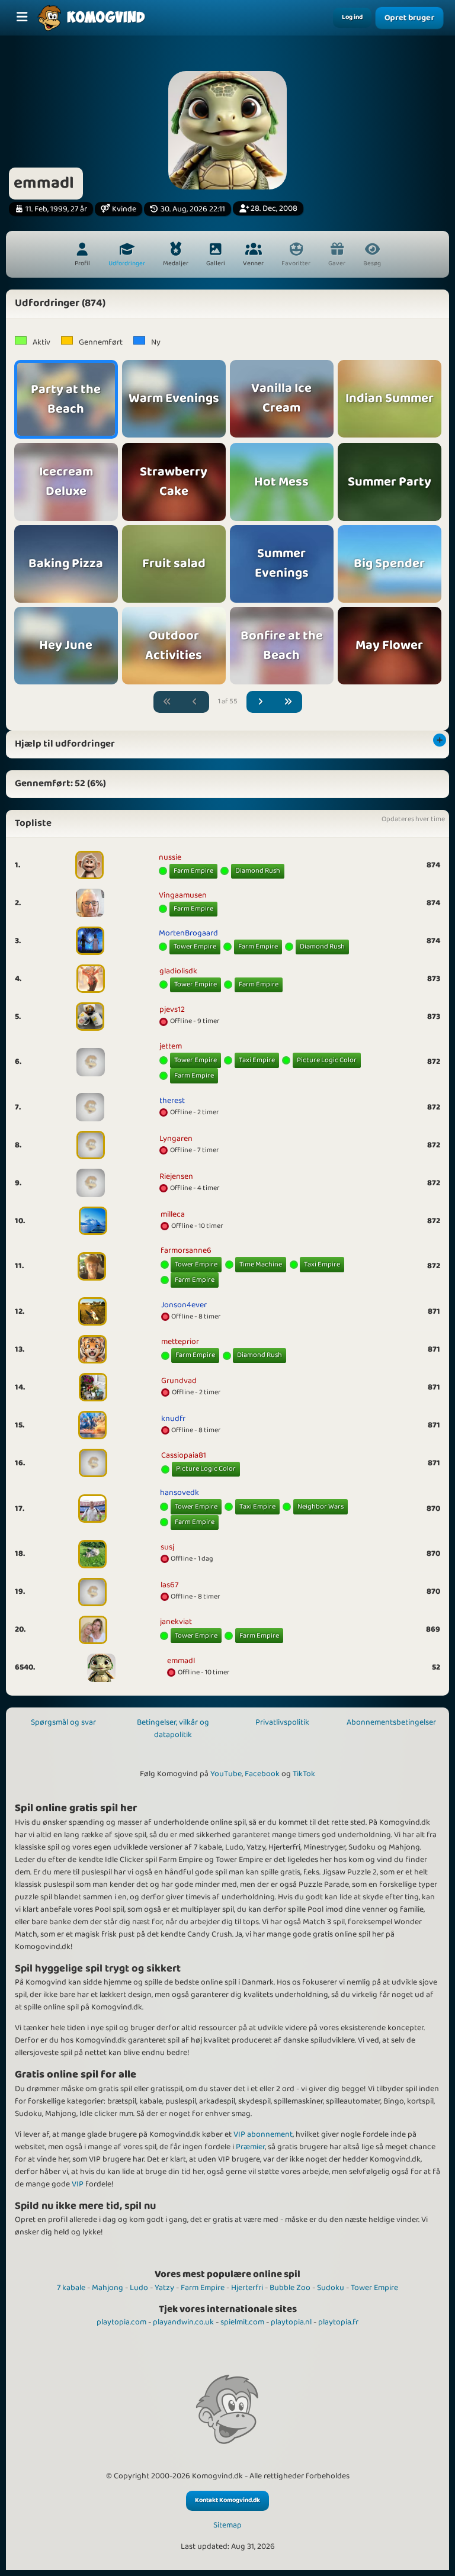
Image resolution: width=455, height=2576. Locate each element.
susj (167, 1547)
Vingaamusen (183, 895)
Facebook (262, 1774)
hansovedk (180, 1493)
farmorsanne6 (186, 1250)
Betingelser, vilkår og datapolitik (173, 1728)
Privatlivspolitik (282, 1722)
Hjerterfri (247, 2288)
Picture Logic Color (327, 1060)
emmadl (181, 1661)
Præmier (250, 2147)
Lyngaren (176, 1139)
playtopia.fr (338, 2322)
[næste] (261, 702)
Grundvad (179, 1381)
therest (172, 1101)
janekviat (176, 1622)
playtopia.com (121, 2322)
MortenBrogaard (188, 933)
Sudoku (331, 2288)
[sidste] (288, 702)
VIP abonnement (263, 2134)
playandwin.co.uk (183, 2322)
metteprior (180, 1342)
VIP (78, 2184)
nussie (170, 857)
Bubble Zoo (290, 2288)
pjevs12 (172, 1009)
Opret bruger (409, 18)
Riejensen (176, 1176)
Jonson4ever (184, 1305)
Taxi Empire (257, 1060)
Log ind (352, 17)
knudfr (173, 1419)
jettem (171, 1046)
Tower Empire (195, 946)
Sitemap (227, 2525)
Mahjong (108, 2288)
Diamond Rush (258, 871)
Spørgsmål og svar (63, 1722)
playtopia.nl (291, 2322)
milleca (173, 1214)
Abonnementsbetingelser (391, 1722)
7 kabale (71, 2288)
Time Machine (261, 1264)
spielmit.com (242, 2322)
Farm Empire (193, 871)
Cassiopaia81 (184, 1455)
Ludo (139, 2288)
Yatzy (164, 2288)
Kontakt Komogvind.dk (227, 2500)
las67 (169, 1585)
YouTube (226, 1774)
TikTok (304, 1774)
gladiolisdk (178, 971)
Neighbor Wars (321, 1506)
